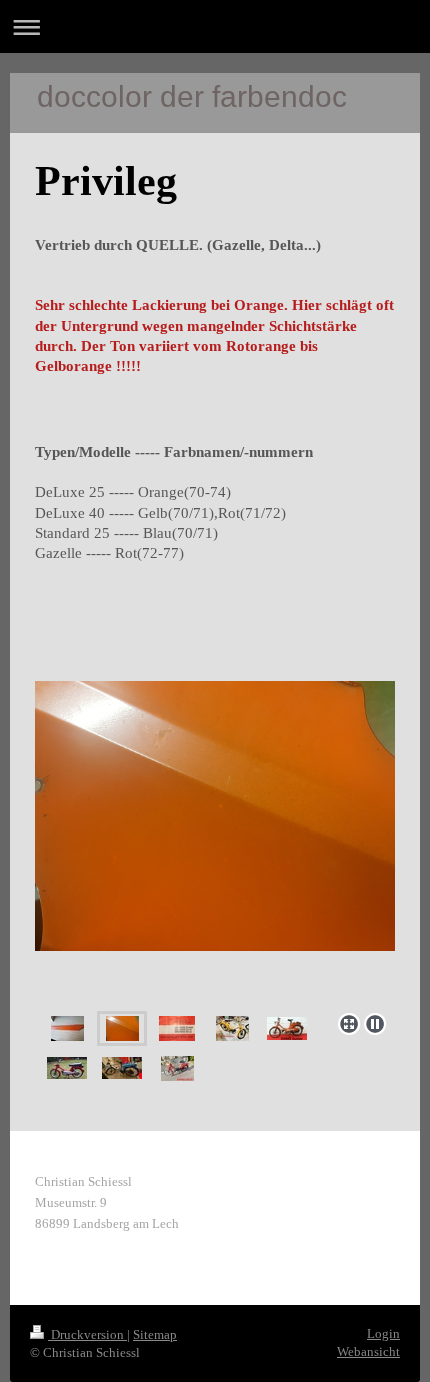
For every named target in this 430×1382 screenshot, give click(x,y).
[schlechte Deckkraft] (215, 842)
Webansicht (368, 1351)
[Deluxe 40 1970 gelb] (232, 1028)
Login (383, 1333)
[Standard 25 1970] (122, 1068)
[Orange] (67, 1028)
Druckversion (87, 1334)
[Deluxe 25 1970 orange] (287, 1028)
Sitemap (155, 1334)
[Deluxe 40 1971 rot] (67, 1068)
